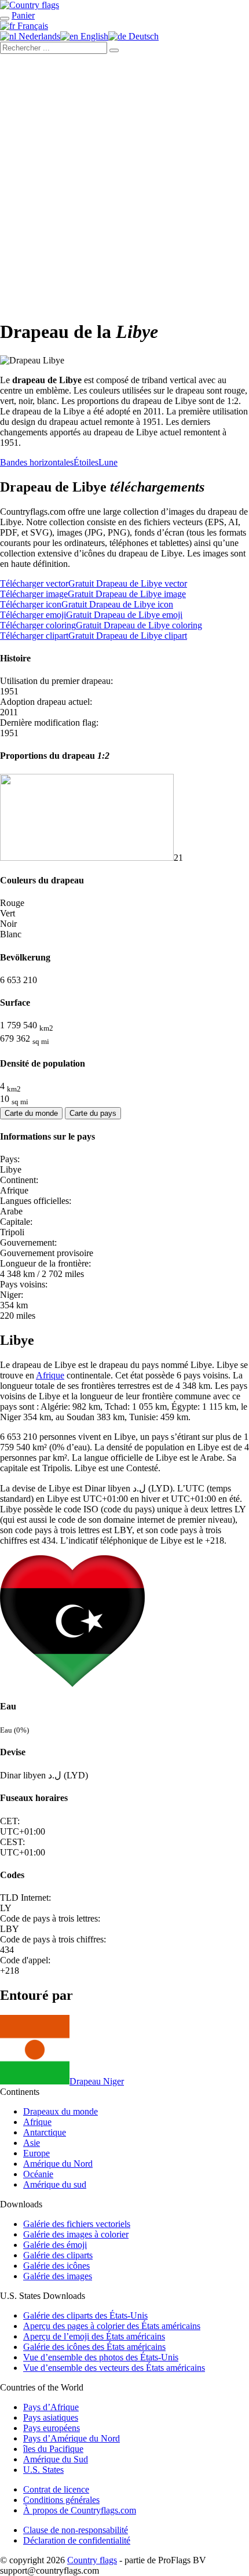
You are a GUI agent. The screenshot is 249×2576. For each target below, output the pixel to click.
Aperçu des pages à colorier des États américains (112, 2326)
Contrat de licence (56, 2489)
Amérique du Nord (58, 2164)
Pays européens (52, 2428)
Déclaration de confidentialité (77, 2540)
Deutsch (142, 36)
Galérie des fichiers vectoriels (77, 2224)
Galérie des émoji (55, 2245)
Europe (36, 2153)
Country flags (92, 2560)
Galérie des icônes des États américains (94, 2347)
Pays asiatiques (51, 2417)
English (93, 36)
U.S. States (43, 2470)
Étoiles (86, 462)
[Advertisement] (124, 184)
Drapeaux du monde (61, 2111)
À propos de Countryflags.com (80, 2510)
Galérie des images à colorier (76, 2234)
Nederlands (38, 36)
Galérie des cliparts (58, 2255)
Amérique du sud (55, 2184)
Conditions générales (61, 2500)
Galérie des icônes (56, 2266)
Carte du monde (31, 1113)
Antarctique (45, 2132)
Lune (108, 462)
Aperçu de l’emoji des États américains (94, 2336)
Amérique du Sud (56, 2459)
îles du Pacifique (53, 2449)
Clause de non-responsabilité (76, 2530)
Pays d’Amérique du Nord (72, 2438)
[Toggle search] (5, 19)
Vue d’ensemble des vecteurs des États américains (114, 2368)
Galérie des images (58, 2276)
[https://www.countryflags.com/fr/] (30, 5)
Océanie (38, 2174)
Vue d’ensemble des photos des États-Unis (101, 2357)
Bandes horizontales (37, 462)
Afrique (50, 1375)
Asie (32, 2143)
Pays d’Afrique (51, 2407)
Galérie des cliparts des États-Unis (85, 2315)
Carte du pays (93, 1113)
